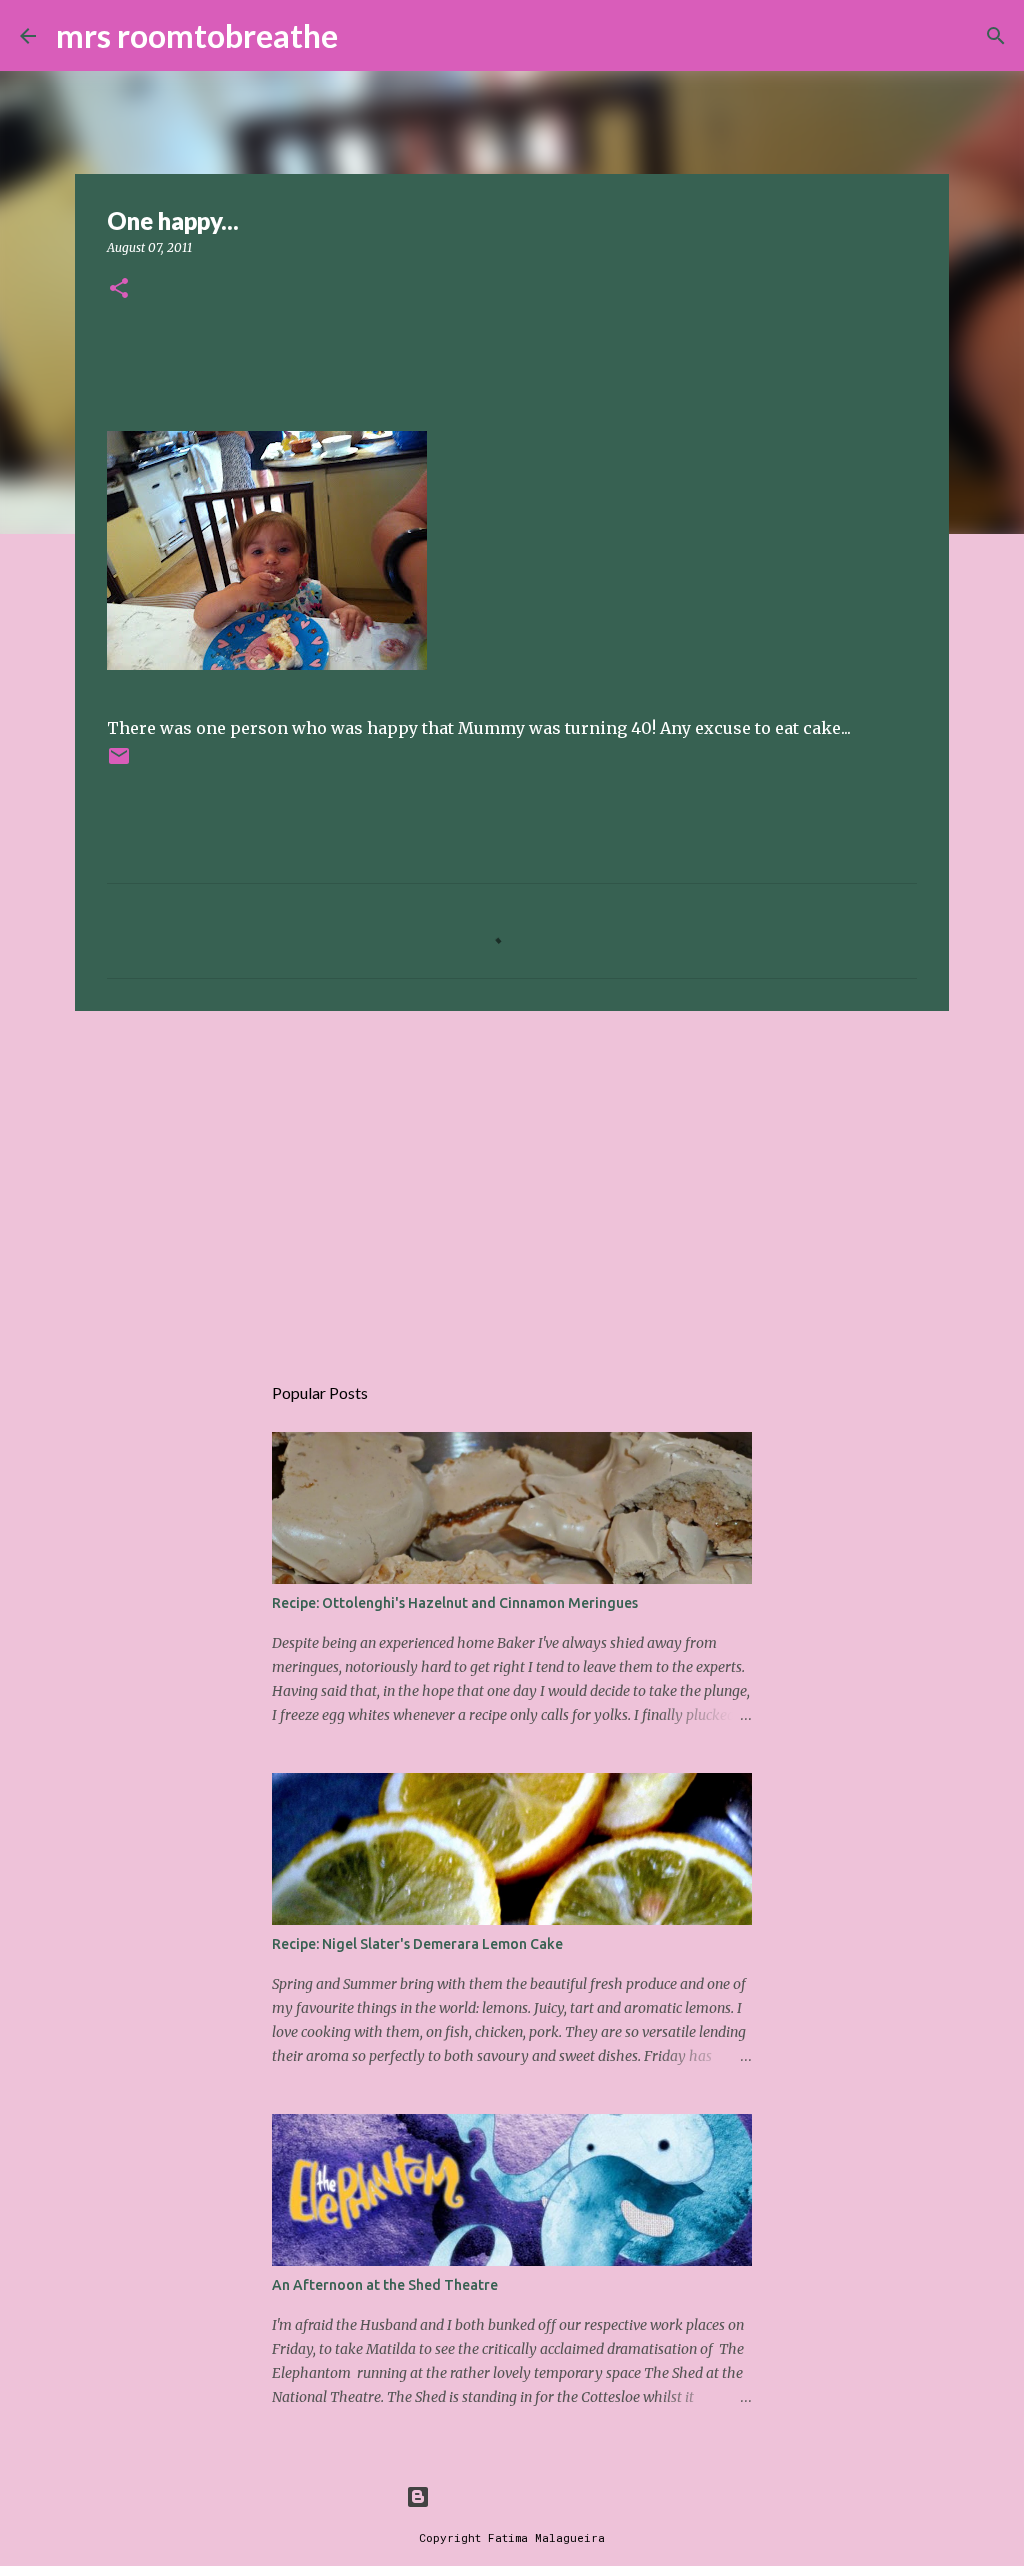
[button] (119, 289)
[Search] (366, 36)
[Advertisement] (512, 1181)
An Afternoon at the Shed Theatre (385, 2285)
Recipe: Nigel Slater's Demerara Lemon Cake (417, 1944)
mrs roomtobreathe (197, 35)
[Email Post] (119, 763)
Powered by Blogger (524, 2496)
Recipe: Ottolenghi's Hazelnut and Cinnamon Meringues (455, 1603)
